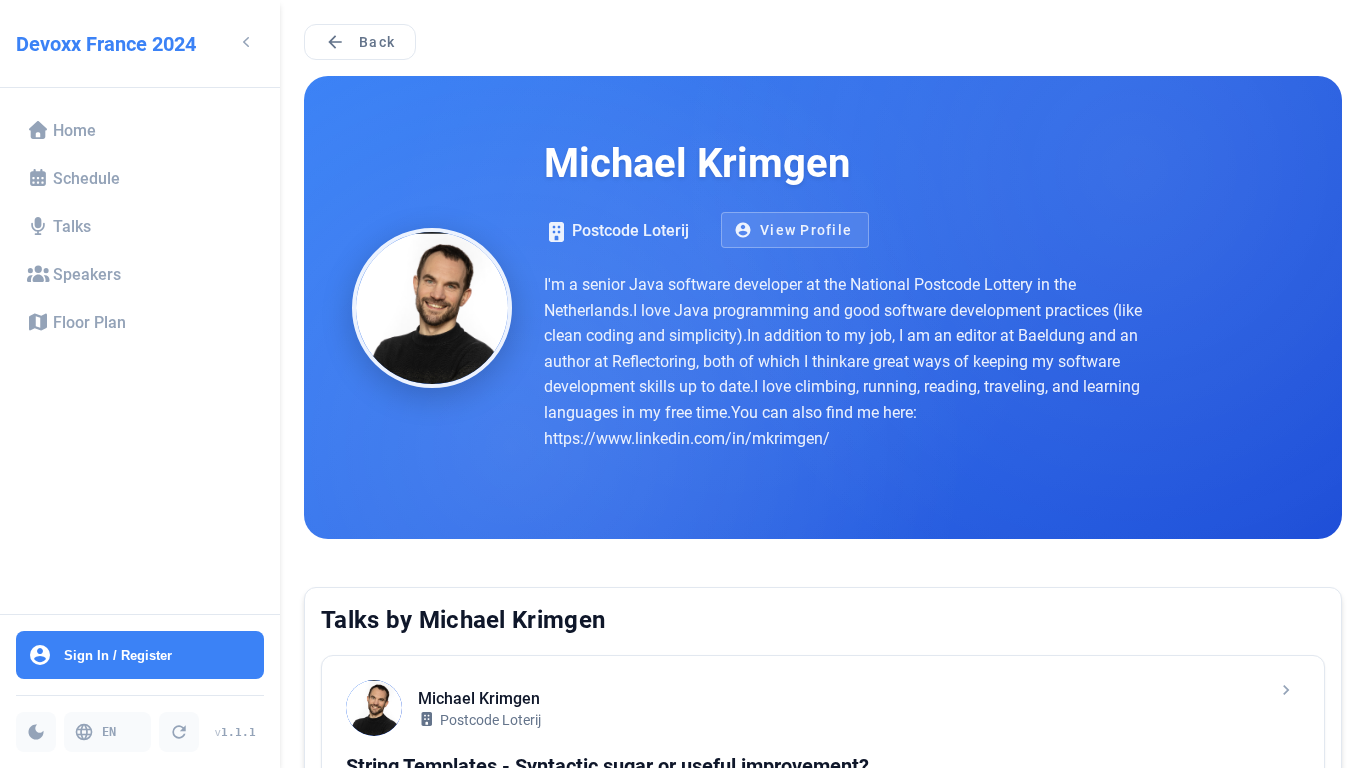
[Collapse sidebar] (246, 43)
